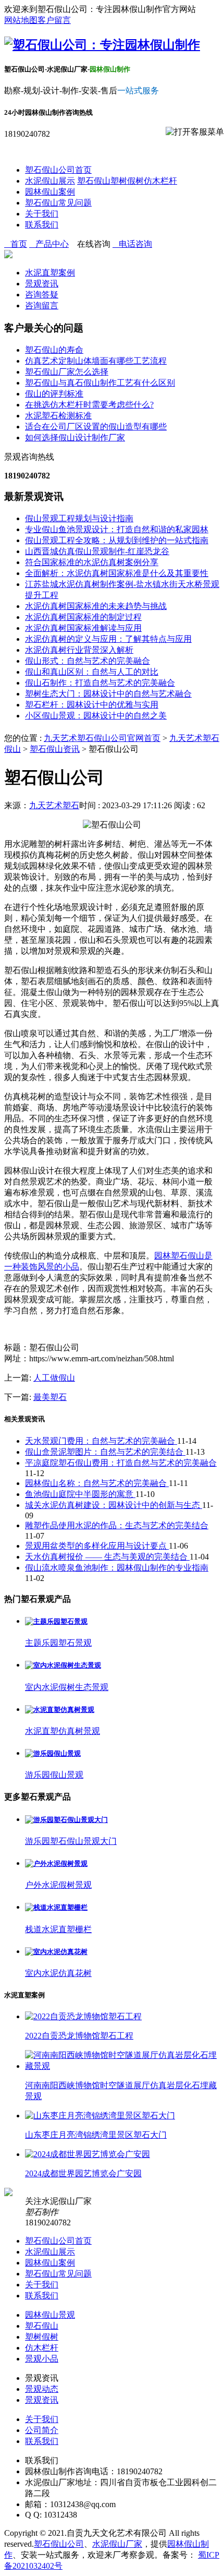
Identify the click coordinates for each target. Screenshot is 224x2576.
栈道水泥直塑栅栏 (58, 1929)
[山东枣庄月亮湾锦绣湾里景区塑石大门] (100, 2116)
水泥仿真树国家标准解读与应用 (83, 628)
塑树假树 (127, 181)
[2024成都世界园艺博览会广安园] (88, 2154)
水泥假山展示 (50, 181)
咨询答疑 (42, 295)
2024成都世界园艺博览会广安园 (83, 2173)
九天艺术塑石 (54, 805)
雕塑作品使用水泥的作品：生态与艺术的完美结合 (117, 1525)
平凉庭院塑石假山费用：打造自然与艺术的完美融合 (121, 1463)
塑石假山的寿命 (54, 350)
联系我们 (42, 225)
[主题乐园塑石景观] (56, 1621)
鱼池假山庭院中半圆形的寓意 (80, 1494)
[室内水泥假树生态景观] (63, 1665)
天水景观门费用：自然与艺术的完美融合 (101, 1441)
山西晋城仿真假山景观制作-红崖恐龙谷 (97, 551)
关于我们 (42, 214)
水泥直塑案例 (50, 273)
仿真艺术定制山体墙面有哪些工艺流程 (96, 361)
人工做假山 (54, 1378)
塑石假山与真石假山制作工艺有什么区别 (100, 383)
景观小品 (42, 2359)
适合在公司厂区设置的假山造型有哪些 (96, 427)
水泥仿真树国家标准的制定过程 (83, 617)
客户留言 (54, 20)
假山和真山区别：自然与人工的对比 (92, 672)
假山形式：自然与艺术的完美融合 (88, 661)
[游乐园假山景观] (53, 1753)
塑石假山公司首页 (58, 170)
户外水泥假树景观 (58, 1885)
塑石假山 (94, 181)
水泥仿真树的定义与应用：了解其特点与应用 (108, 639)
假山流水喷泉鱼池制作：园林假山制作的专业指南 (117, 1568)
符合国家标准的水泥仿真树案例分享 (92, 562)
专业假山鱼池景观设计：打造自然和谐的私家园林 (117, 529)
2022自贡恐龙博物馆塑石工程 (79, 2036)
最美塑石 (50, 1397)
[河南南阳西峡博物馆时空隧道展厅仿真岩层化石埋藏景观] (122, 2066)
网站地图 (21, 20)
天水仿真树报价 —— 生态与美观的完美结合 (107, 1557)
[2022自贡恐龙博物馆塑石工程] (83, 2016)
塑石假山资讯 (55, 749)
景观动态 (42, 2389)
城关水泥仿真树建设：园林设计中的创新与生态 (114, 1505)
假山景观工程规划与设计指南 (79, 518)
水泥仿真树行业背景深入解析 (79, 650)
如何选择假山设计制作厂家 (75, 438)
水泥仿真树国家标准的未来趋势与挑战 (96, 606)
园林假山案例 (50, 192)
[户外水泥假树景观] (56, 1864)
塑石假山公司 (59, 2544)
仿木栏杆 (160, 181)
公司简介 (42, 2430)
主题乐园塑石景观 (58, 1643)
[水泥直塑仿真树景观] (60, 1710)
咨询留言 (42, 305)
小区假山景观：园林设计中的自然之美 (96, 716)
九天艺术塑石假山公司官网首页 (102, 738)
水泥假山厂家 (117, 2544)
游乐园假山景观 (54, 1775)
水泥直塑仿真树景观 (63, 1731)
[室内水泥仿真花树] (56, 1952)
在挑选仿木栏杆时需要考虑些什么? (89, 405)
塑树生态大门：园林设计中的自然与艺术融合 (108, 694)
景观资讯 (42, 284)
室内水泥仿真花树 (58, 1973)
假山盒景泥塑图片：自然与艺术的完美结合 (105, 1452)
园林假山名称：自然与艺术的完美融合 (97, 1483)
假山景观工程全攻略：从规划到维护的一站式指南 (117, 540)
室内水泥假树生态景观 (67, 1687)
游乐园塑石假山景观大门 (71, 1841)
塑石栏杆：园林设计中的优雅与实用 (92, 705)
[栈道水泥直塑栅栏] (56, 1907)
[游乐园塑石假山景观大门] (66, 1820)
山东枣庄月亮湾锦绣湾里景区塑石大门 (96, 2135)
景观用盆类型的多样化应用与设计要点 (97, 1546)
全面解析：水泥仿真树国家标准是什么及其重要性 (117, 573)
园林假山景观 (50, 2315)
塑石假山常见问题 (58, 203)
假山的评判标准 (54, 394)
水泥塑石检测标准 (58, 416)
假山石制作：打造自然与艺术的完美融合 (100, 683)
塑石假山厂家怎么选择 (67, 372)
